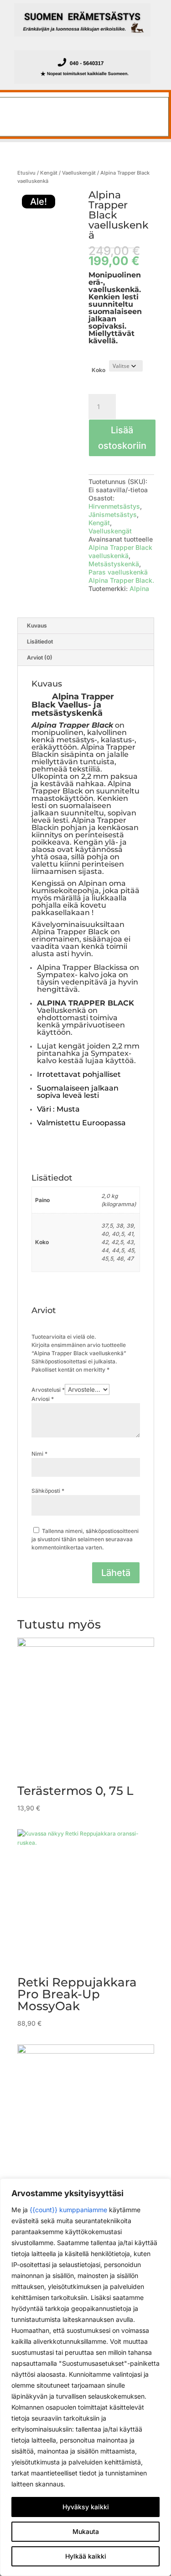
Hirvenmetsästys (114, 506)
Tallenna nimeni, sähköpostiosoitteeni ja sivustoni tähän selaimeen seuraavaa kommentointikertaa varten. (85, 1539)
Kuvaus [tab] (37, 625)
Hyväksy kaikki (86, 2507)
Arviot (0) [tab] (40, 657)
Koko (98, 370)
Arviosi (43, 1399)
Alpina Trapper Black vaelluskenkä (120, 551)
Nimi (39, 1454)
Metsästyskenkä (114, 564)
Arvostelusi (48, 1390)
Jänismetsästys (113, 514)
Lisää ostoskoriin (122, 438)
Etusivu (26, 173)
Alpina (139, 588)
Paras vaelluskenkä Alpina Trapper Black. (121, 576)
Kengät (49, 173)
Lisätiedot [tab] (40, 641)
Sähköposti (48, 1491)
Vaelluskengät (79, 173)
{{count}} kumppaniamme (68, 2210)
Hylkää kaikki (86, 2556)
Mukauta (86, 2531)
